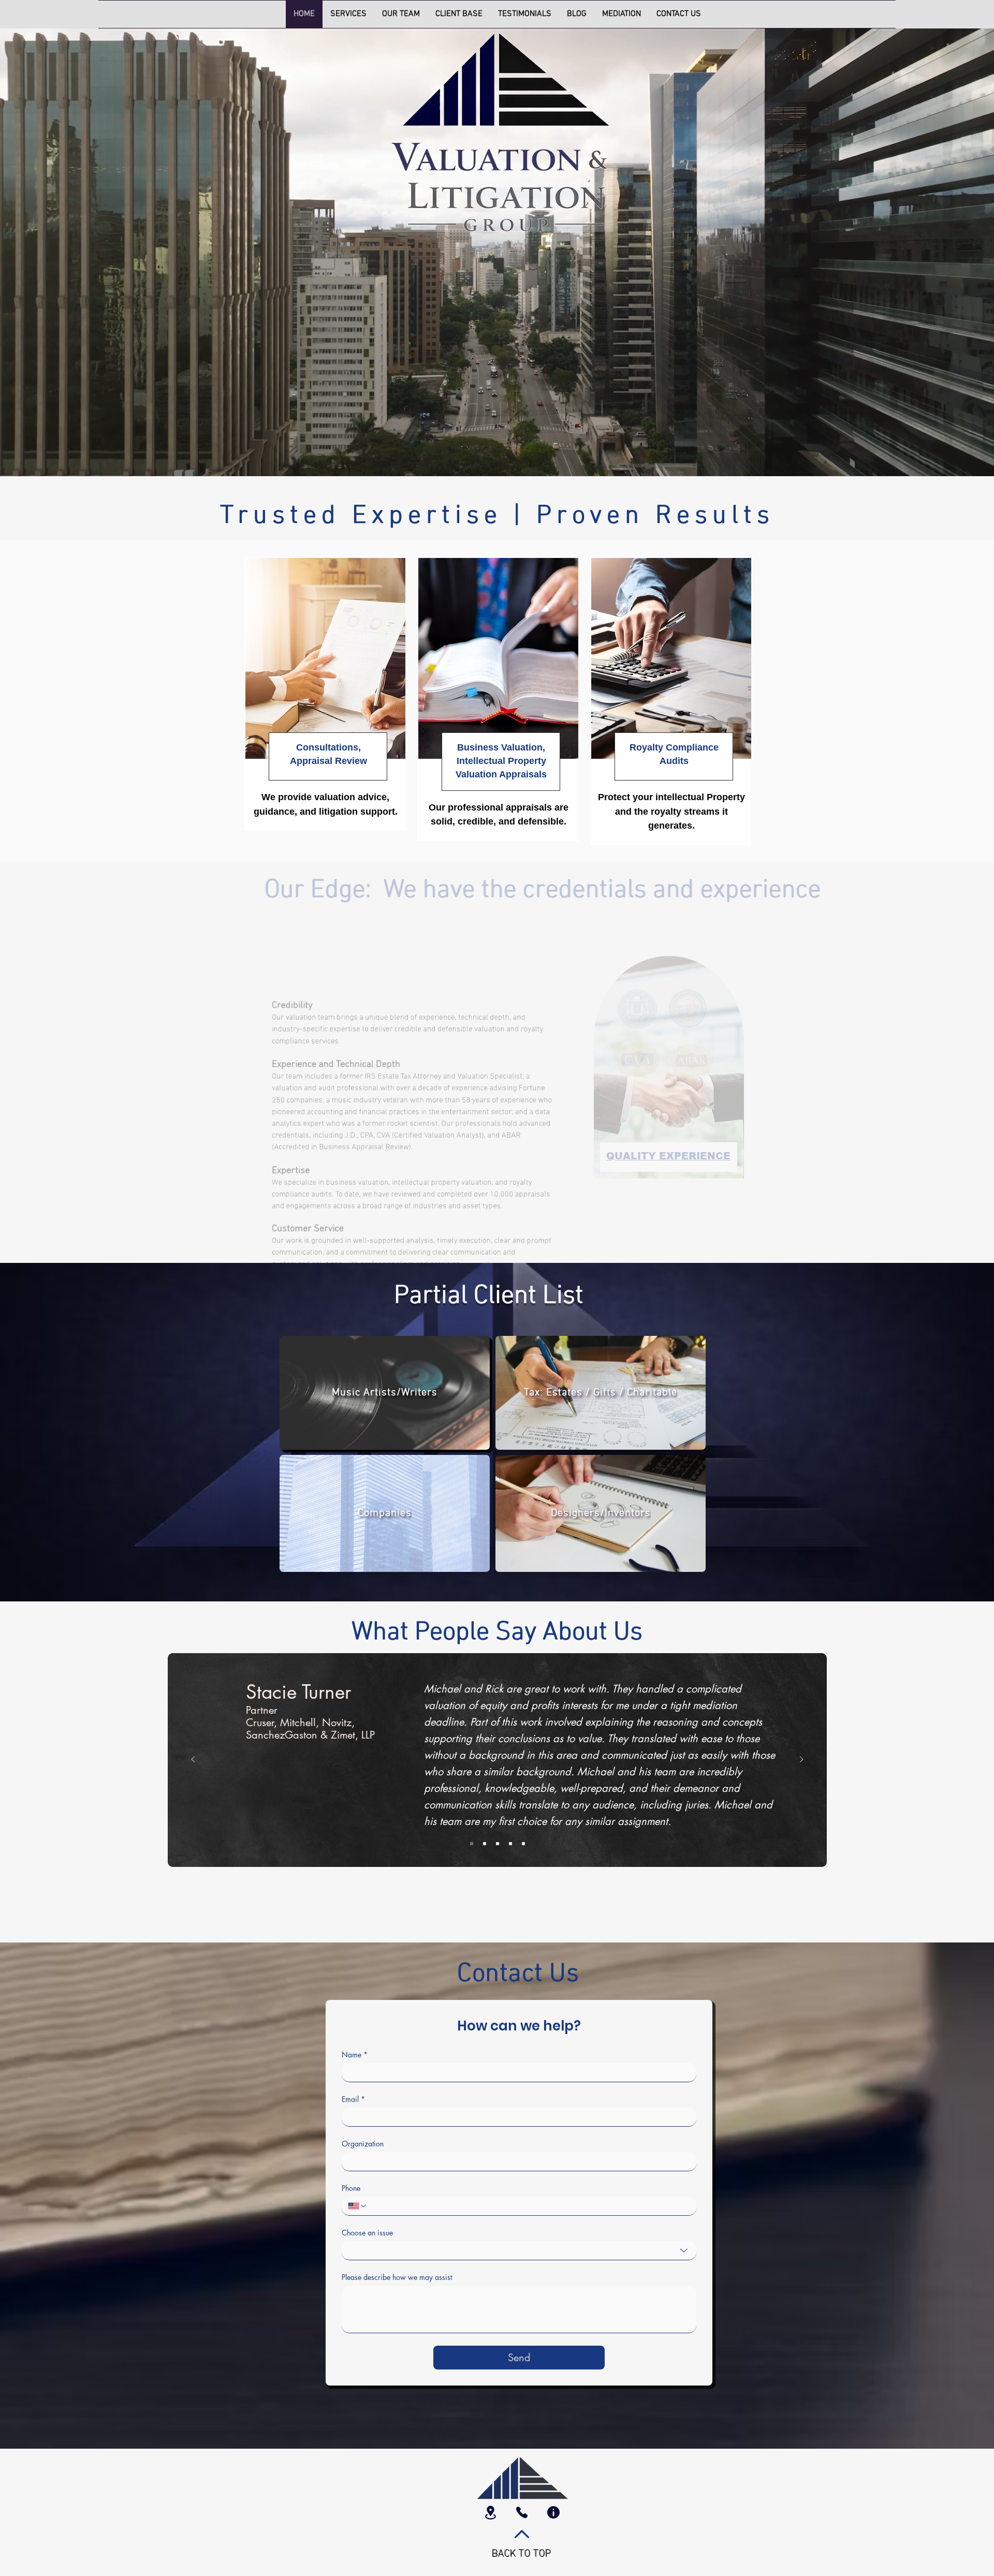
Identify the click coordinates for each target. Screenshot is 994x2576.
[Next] (801, 1760)
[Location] (490, 2512)
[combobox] (519, 2251)
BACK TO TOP (522, 2554)
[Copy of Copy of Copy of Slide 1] (510, 1844)
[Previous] (193, 1760)
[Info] (553, 2512)
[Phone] (522, 2512)
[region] (325, 694)
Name (355, 2055)
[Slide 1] (472, 1844)
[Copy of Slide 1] (485, 1844)
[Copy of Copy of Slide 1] (498, 1844)
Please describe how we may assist (397, 2277)
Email (353, 2099)
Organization (363, 2144)
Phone (351, 2188)
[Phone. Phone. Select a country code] (358, 2206)
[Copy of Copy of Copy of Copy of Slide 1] (523, 1844)
